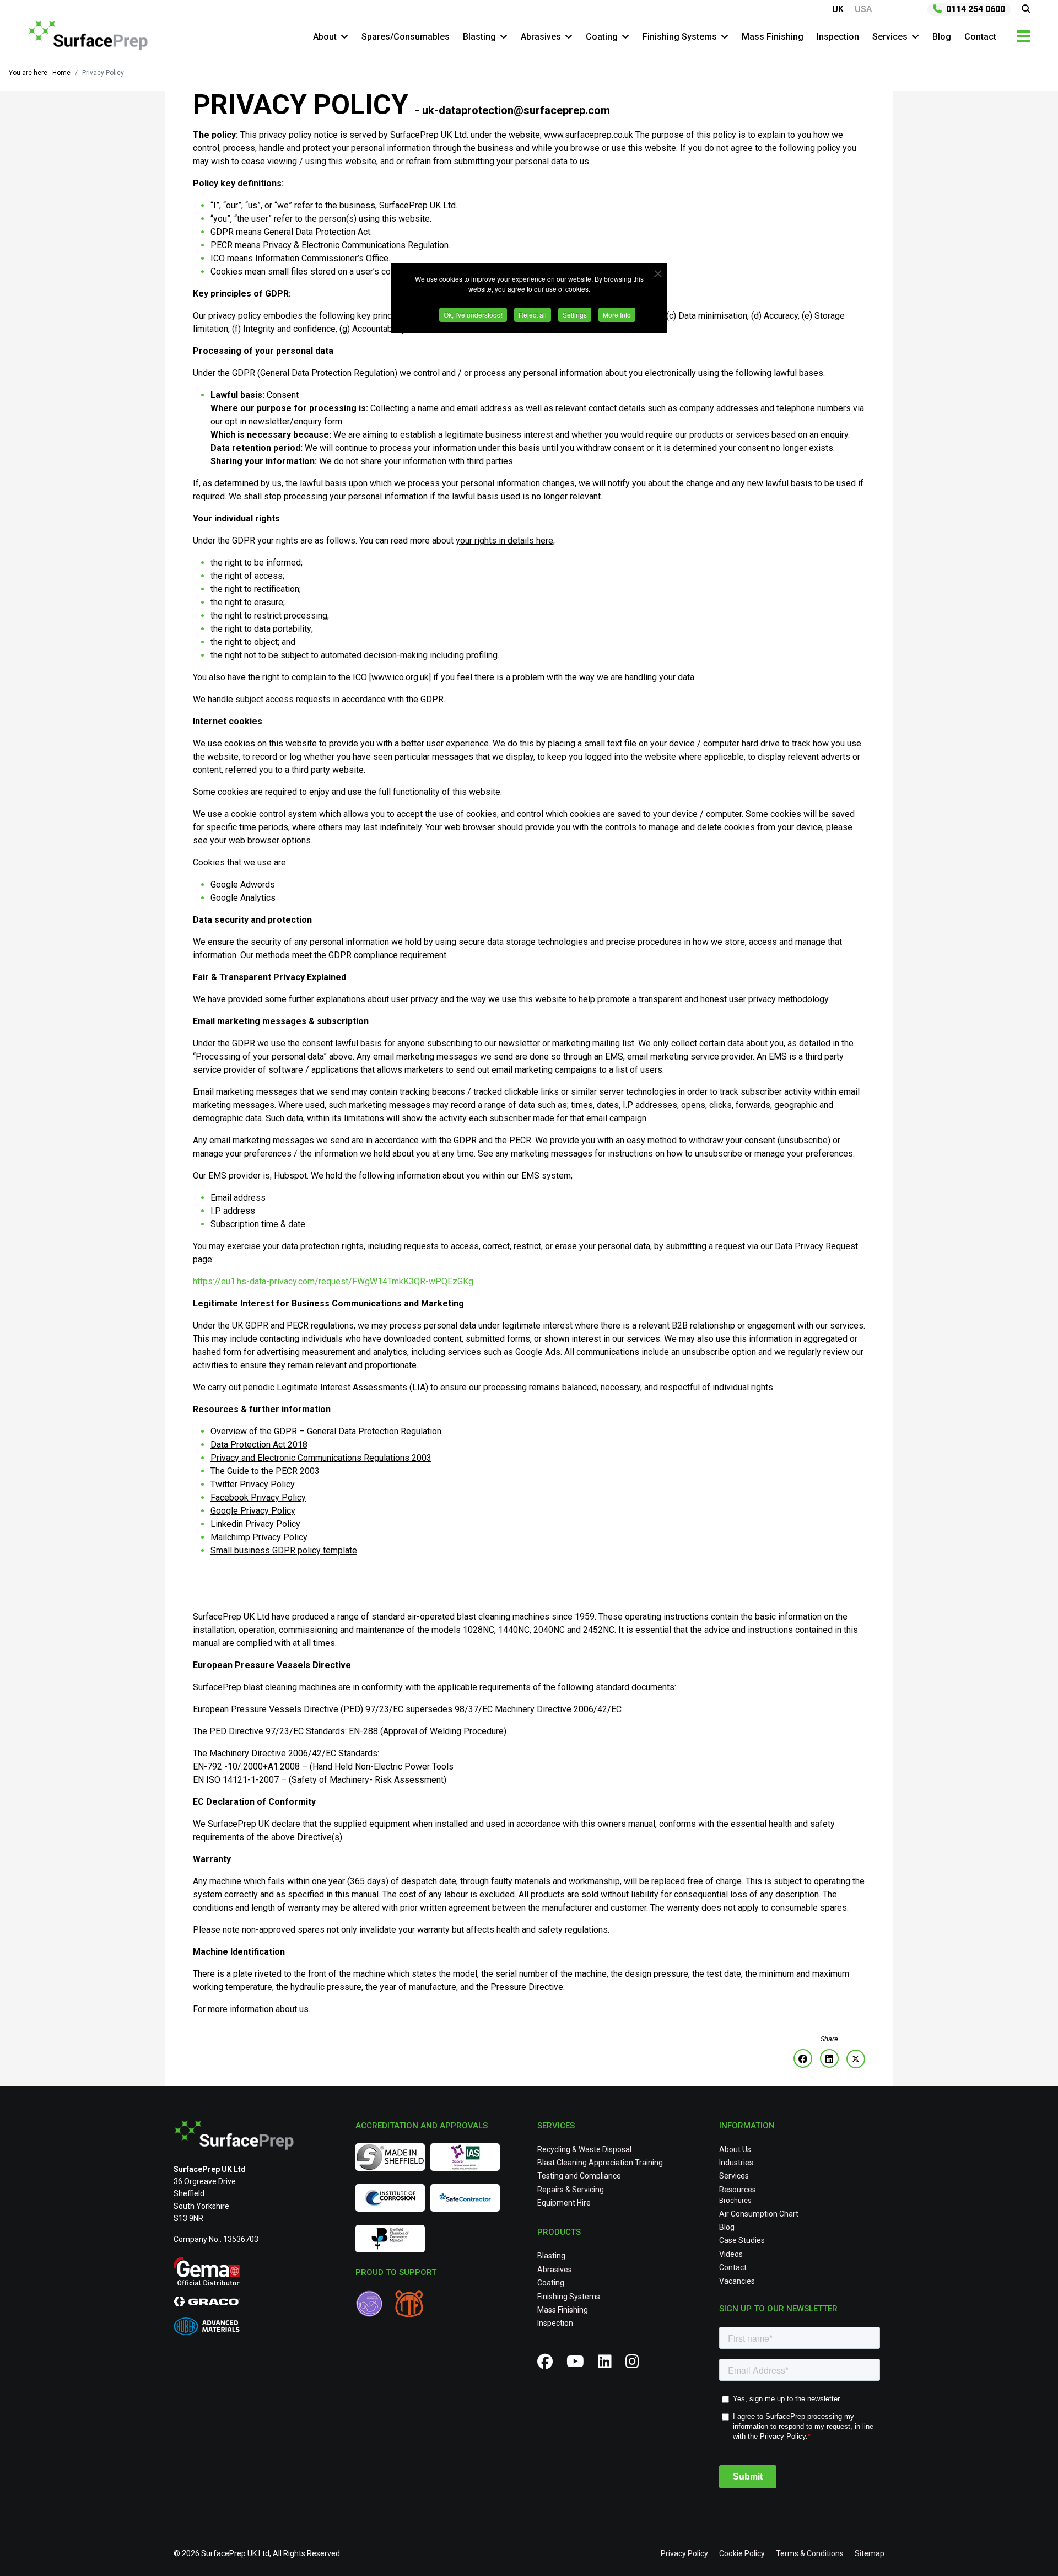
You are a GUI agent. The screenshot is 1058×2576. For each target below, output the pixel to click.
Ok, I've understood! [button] (473, 314)
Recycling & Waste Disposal (584, 2149)
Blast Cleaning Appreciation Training (600, 2163)
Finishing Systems (680, 37)
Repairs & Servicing (571, 2190)
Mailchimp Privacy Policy (259, 1537)
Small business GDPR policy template (284, 1550)
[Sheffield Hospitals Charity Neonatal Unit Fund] (375, 2305)
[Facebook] (803, 2058)
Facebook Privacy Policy (258, 1497)
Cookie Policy (742, 2553)
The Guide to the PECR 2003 (265, 1471)
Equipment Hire (564, 2203)
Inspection (838, 37)
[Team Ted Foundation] (412, 2305)
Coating (602, 37)
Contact (980, 37)
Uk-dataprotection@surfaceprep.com (516, 110)
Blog (942, 37)
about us (292, 2009)
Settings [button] (575, 314)
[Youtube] (579, 2364)
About (325, 37)
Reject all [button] (533, 314)
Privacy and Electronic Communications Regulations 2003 (321, 1458)
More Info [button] (617, 314)
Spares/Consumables (406, 37)
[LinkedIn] (829, 2058)
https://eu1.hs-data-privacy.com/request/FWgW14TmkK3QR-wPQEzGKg (333, 1281)
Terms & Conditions (810, 2553)
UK (838, 9)
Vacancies (737, 2281)
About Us (735, 2149)
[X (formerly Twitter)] (856, 2059)
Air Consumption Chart (759, 2214)
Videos (731, 2254)
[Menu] (1024, 36)
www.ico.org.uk (400, 677)
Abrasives (541, 37)
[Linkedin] (609, 2364)
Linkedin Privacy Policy (255, 1524)
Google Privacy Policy (253, 1511)
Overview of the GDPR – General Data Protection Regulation (326, 1431)
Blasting (479, 37)
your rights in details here (504, 541)
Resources (738, 2190)
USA (863, 9)
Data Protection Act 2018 (259, 1445)
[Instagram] (636, 2364)
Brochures (735, 2201)
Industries (736, 2163)
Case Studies (742, 2240)
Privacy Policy (684, 2553)
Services (890, 37)
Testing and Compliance (579, 2176)
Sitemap (870, 2553)
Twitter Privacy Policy (253, 1484)
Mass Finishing (773, 37)
